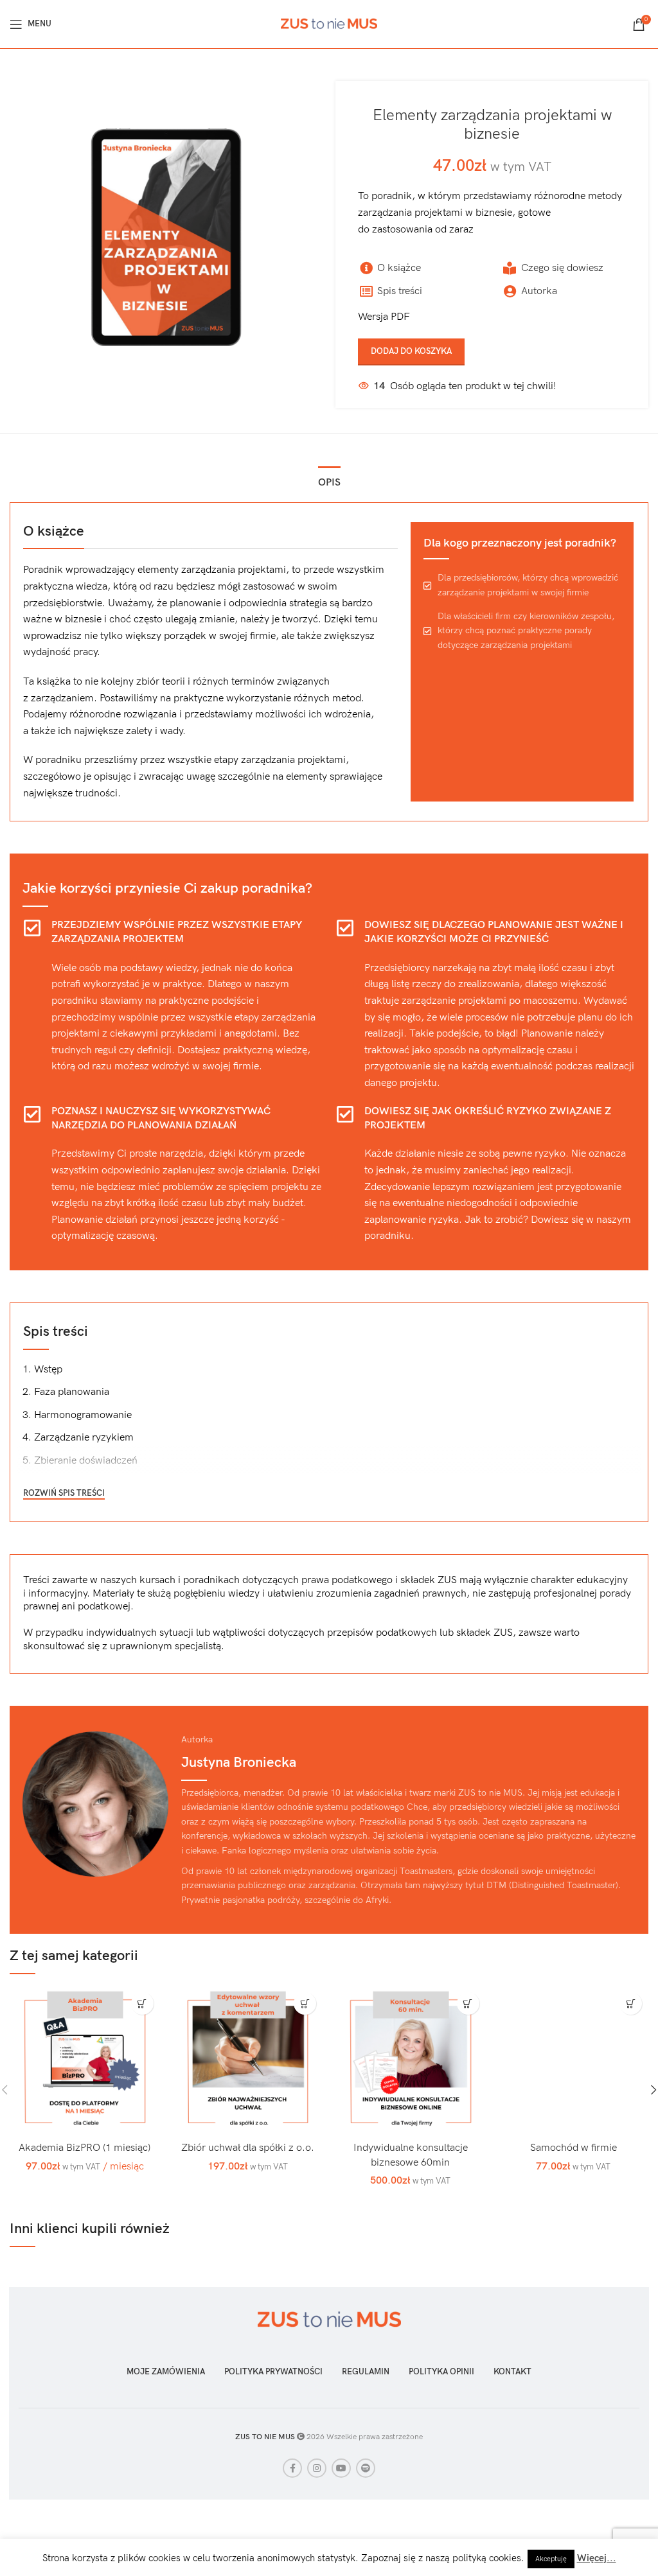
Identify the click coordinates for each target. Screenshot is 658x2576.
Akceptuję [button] (551, 2559)
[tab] (329, 481)
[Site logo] (329, 23)
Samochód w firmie (574, 2148)
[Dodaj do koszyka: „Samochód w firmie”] (631, 2003)
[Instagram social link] (317, 2468)
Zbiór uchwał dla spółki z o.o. (248, 2148)
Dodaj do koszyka (411, 351)
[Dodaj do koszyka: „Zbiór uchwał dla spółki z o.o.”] (305, 2003)
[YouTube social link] (341, 2468)
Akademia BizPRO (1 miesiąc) (84, 2148)
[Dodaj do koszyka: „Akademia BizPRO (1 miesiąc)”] (142, 2003)
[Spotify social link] (366, 2468)
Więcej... (597, 2558)
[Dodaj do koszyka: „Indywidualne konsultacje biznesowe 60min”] (468, 2003)
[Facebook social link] (292, 2468)
